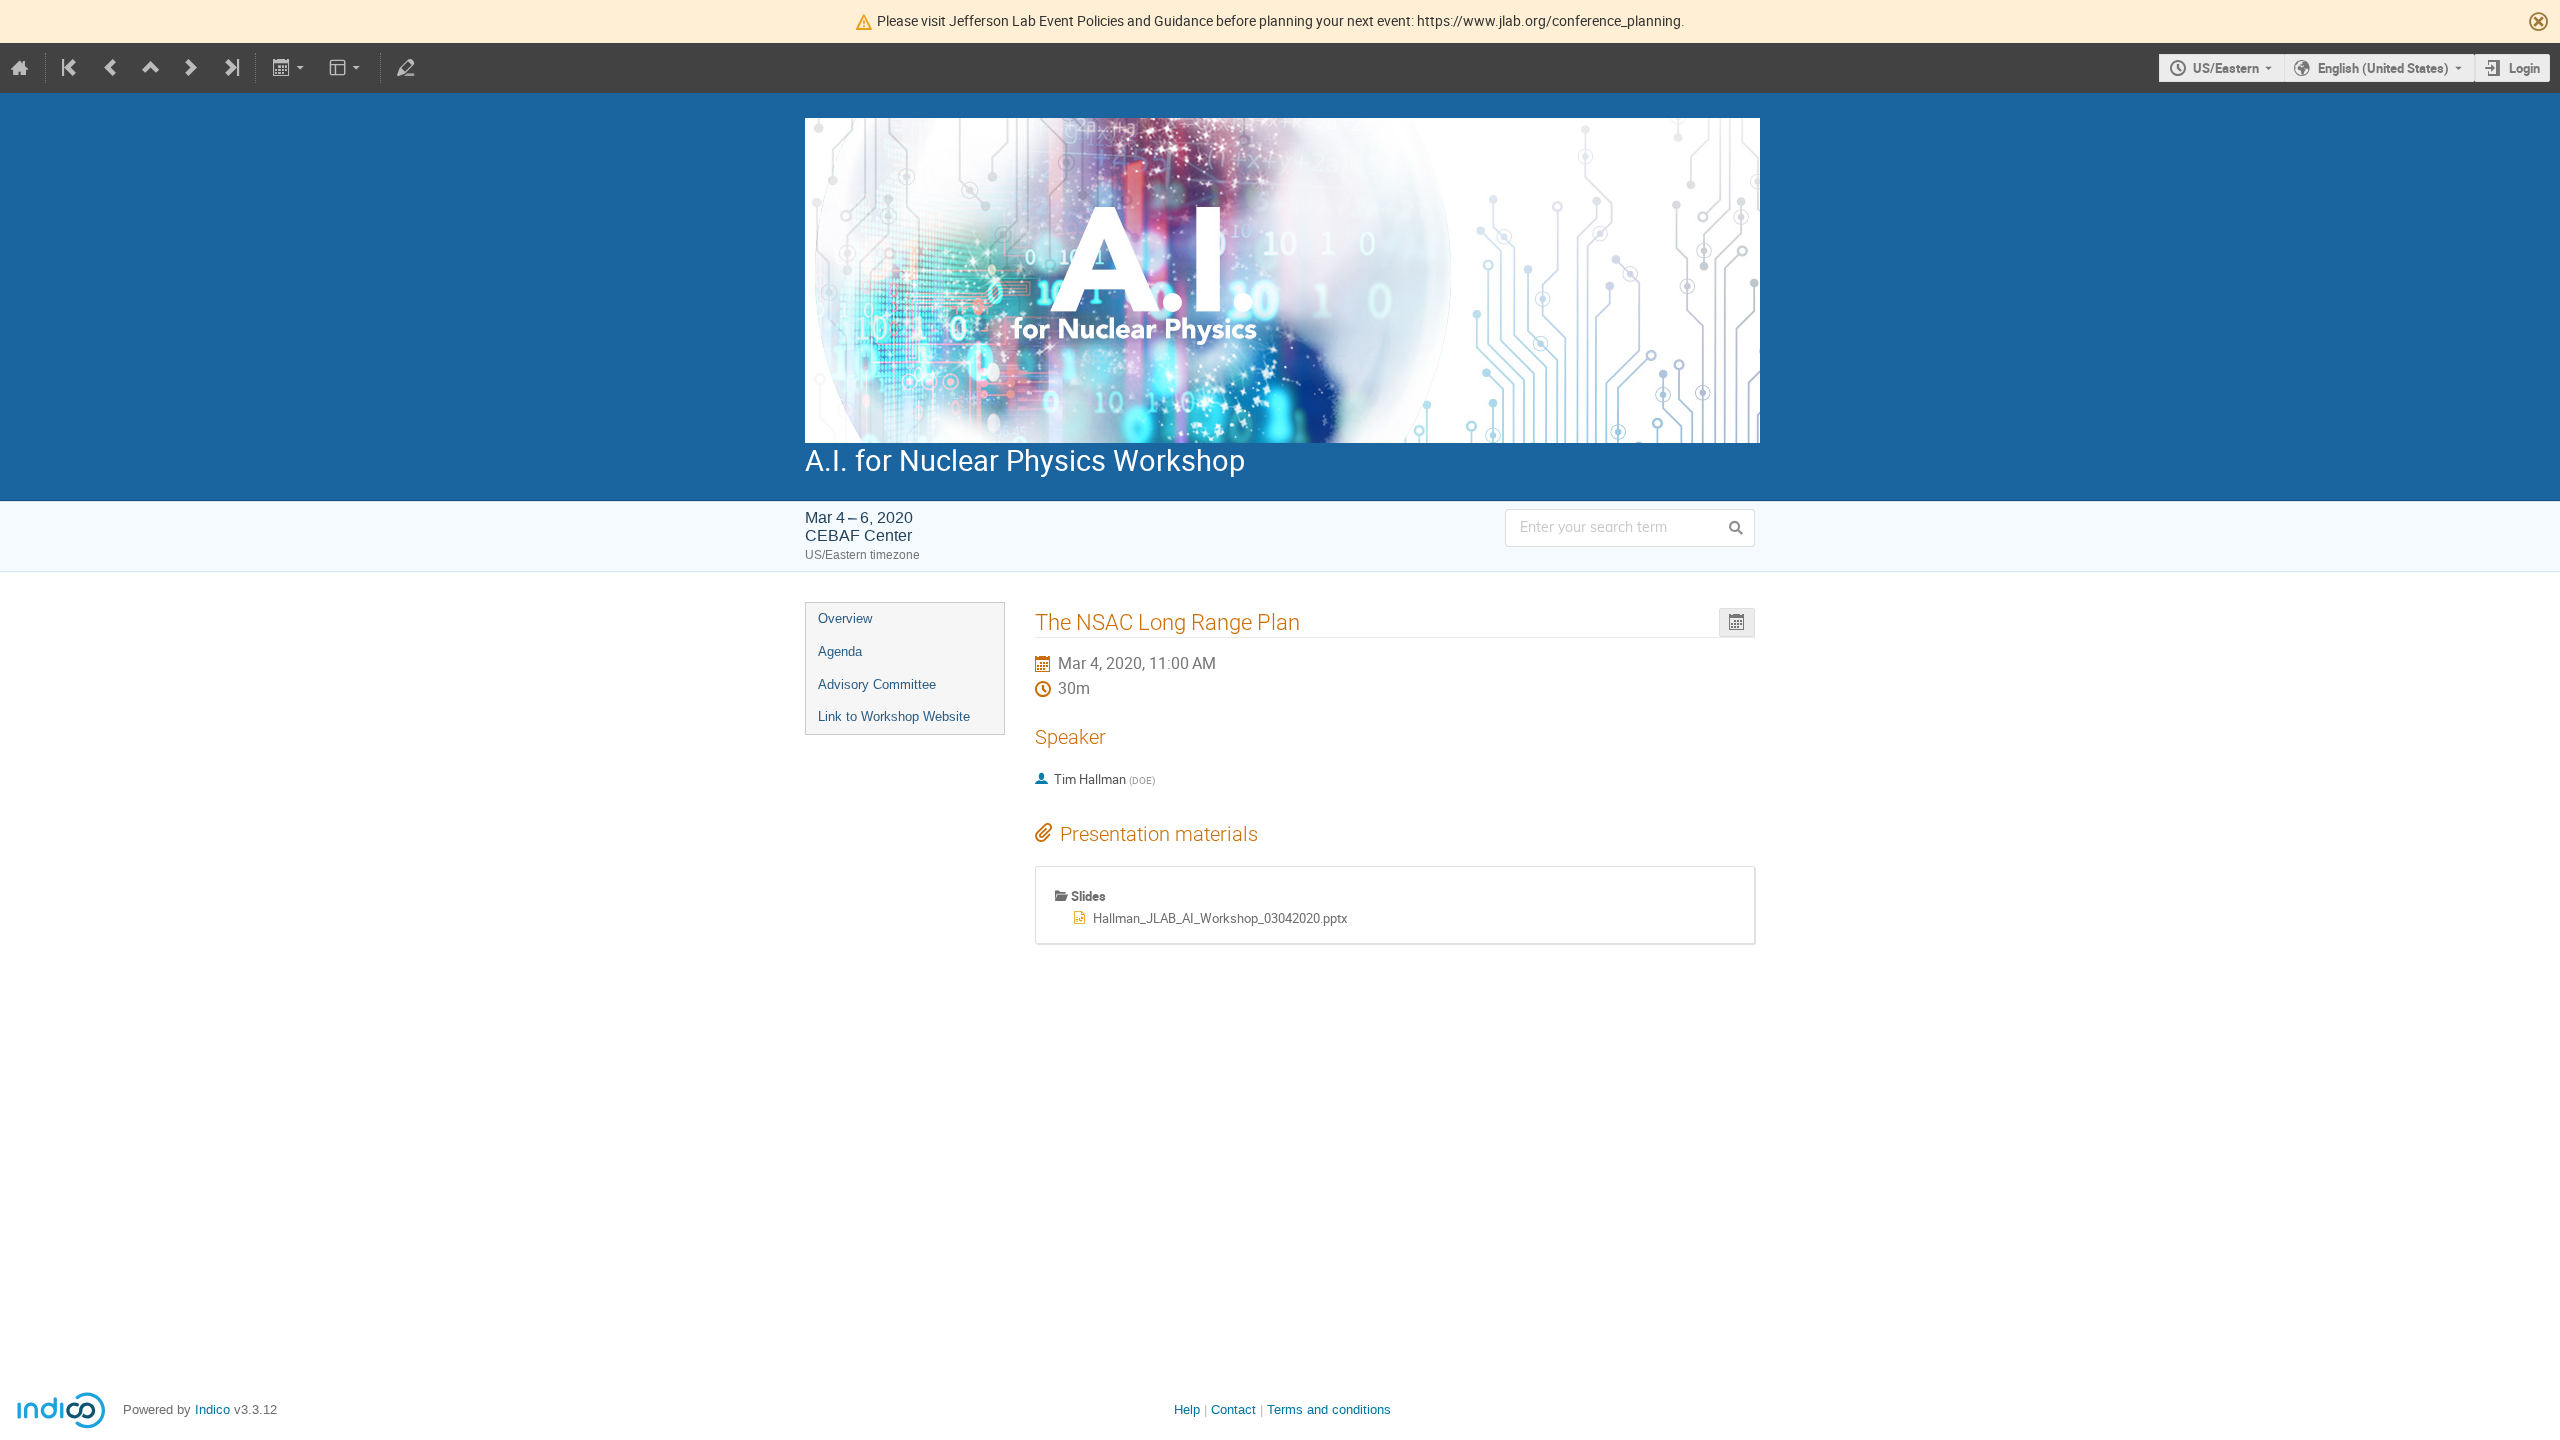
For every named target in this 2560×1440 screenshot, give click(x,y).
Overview (845, 618)
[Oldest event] (71, 68)
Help (1187, 1409)
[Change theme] (346, 68)
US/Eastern (2226, 68)
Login (2524, 68)
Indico (212, 1409)
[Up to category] (151, 68)
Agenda (840, 651)
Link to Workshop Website (894, 716)
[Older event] (111, 68)
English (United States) (2383, 68)
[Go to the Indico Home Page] (20, 68)
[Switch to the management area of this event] (406, 68)
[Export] (289, 68)
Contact (1233, 1409)
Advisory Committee (877, 684)
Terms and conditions (1329, 1409)
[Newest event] (230, 68)
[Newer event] (191, 68)
